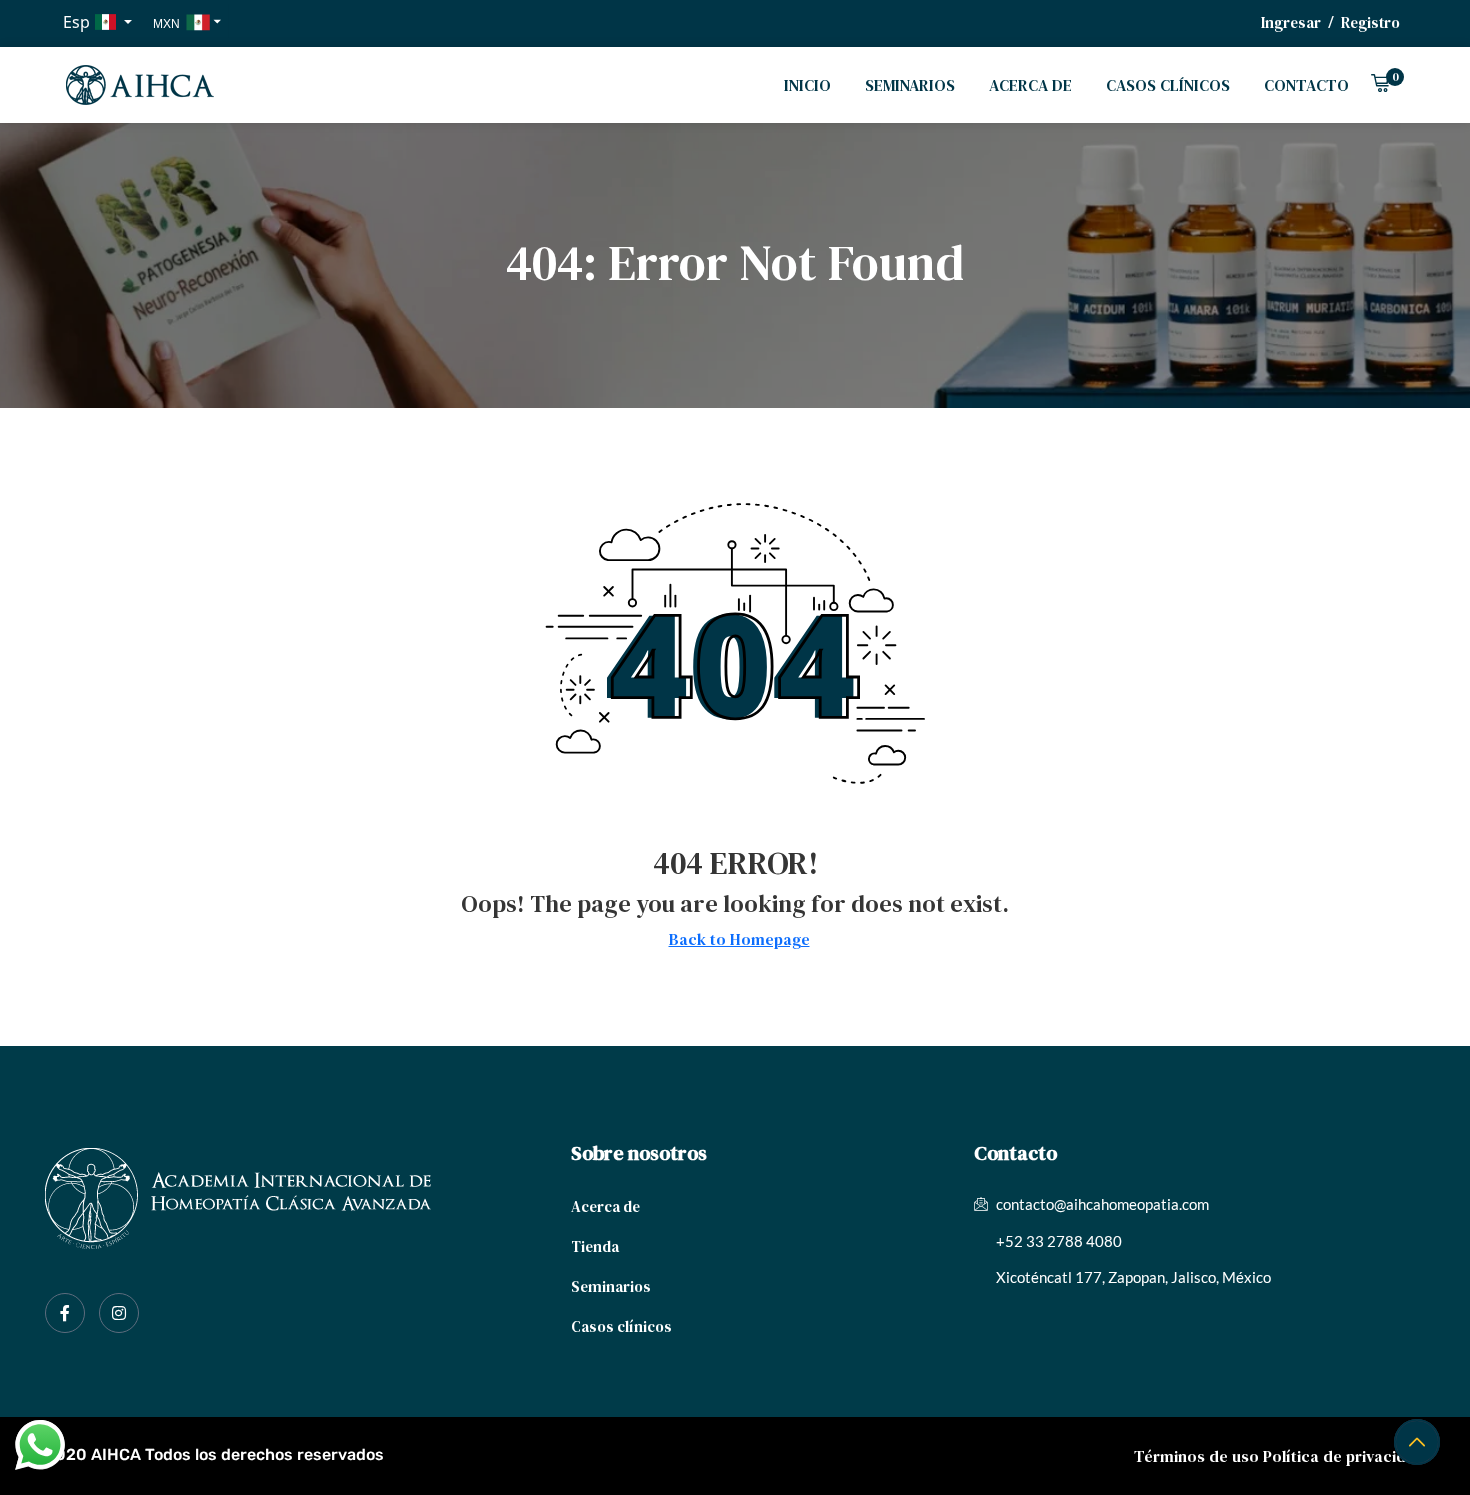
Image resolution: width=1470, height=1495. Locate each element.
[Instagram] (119, 1313)
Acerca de (1030, 85)
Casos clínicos (1168, 85)
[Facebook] (65, 1313)
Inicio (807, 85)
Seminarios (910, 85)
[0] (1380, 85)
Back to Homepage (739, 939)
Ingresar (1291, 22)
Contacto (1306, 85)
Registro (1370, 22)
